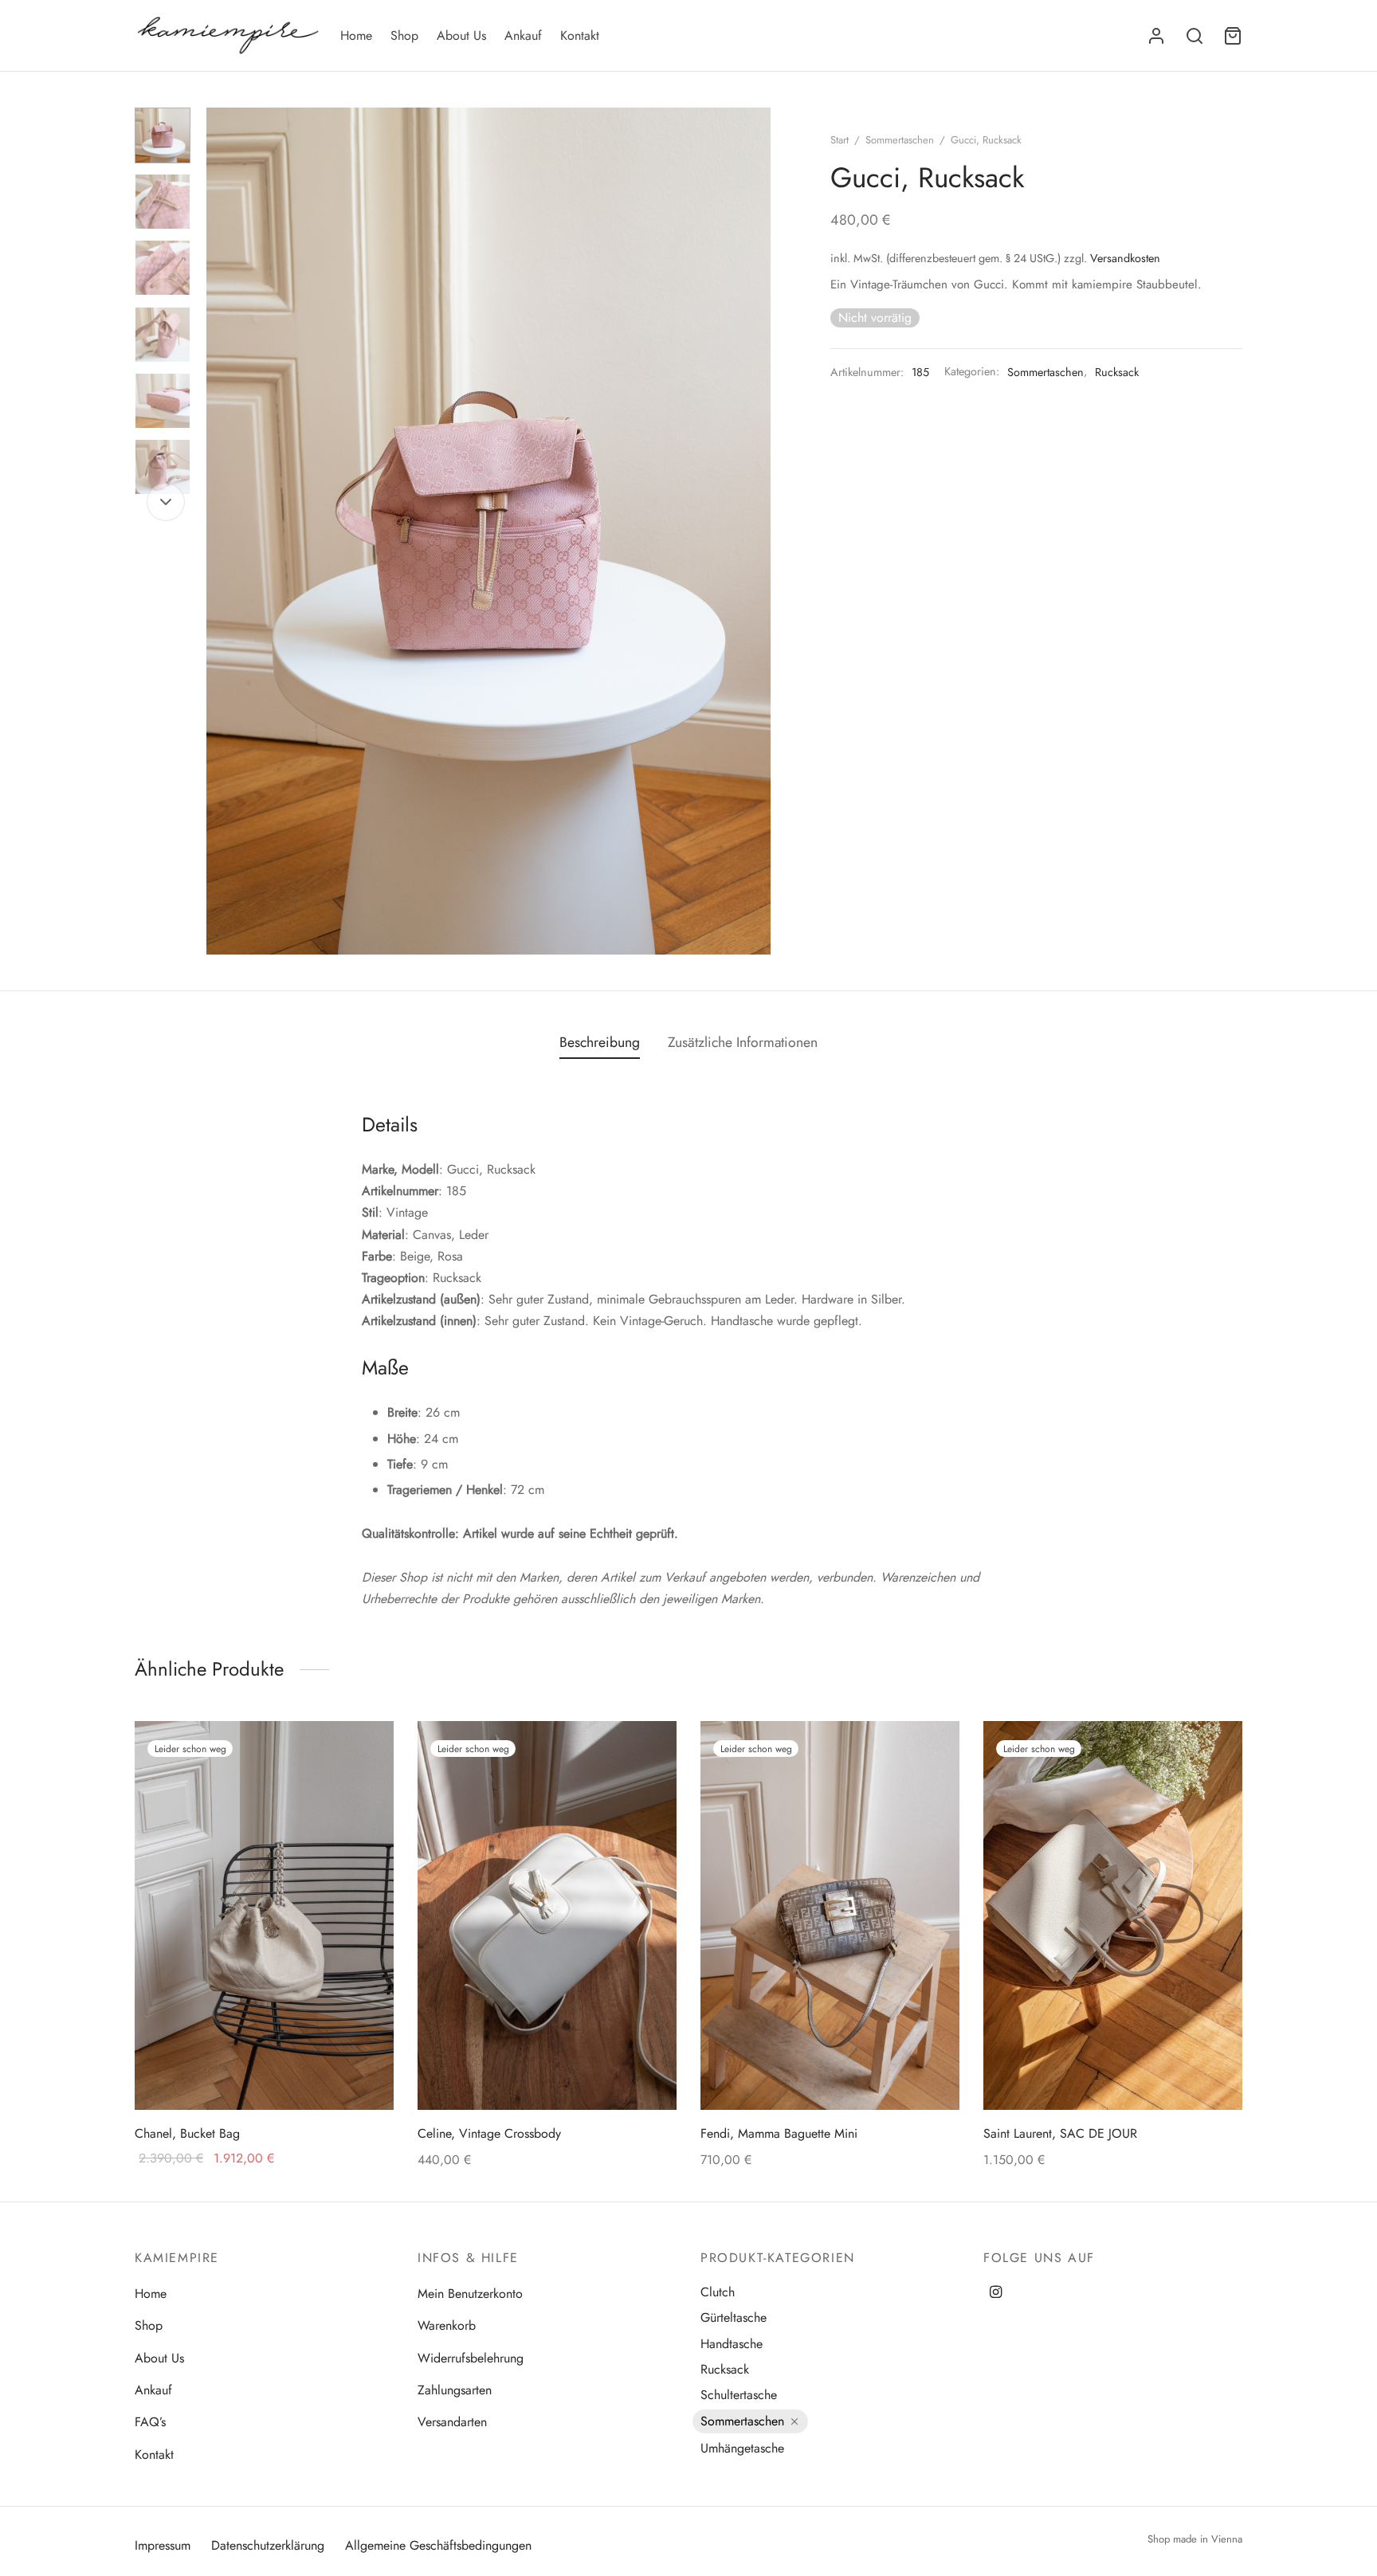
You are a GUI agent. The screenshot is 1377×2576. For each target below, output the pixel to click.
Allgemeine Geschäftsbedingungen (438, 2545)
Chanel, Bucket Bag (187, 2133)
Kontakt (580, 35)
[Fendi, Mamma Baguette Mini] (830, 1915)
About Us (461, 35)
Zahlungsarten (455, 2390)
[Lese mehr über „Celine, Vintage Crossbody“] (649, 1755)
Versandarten (452, 2422)
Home (356, 35)
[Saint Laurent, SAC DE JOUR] (1113, 1915)
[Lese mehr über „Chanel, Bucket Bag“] (367, 1755)
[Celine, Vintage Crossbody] (547, 1915)
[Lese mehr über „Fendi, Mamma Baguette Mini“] (932, 1755)
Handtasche (732, 2344)
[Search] (1195, 36)
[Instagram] (996, 2293)
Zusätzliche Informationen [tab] (743, 1042)
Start (840, 140)
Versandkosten (1125, 258)
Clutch (718, 2292)
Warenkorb (447, 2325)
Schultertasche (739, 2395)
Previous (222, 531)
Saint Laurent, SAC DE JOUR (1060, 2133)
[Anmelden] (1156, 36)
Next (755, 531)
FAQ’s (150, 2422)
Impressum (163, 2545)
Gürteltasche (734, 2317)
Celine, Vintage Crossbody (489, 2133)
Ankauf (523, 35)
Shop (404, 35)
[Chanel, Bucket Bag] (264, 1915)
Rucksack (1117, 372)
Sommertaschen (900, 140)
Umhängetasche (742, 2448)
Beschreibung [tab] (600, 1042)
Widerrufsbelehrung (471, 2358)
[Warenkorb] (1233, 36)
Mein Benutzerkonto (470, 2294)
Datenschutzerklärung (268, 2545)
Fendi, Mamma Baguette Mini (779, 2133)
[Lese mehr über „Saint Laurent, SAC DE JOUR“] (1215, 1755)
